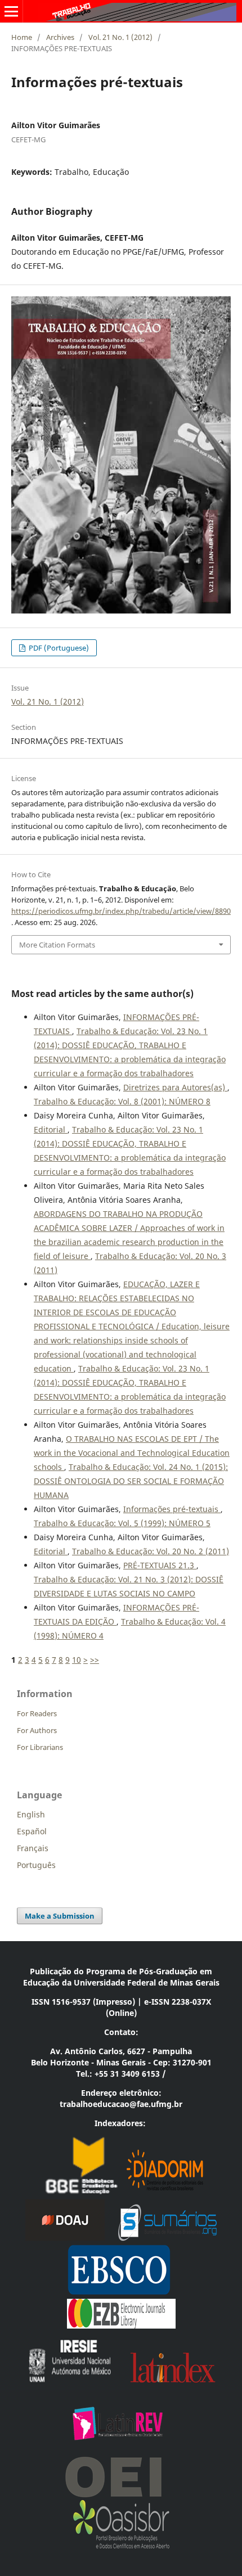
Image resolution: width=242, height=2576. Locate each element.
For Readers (37, 1713)
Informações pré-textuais (172, 1509)
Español (32, 1831)
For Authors (37, 1730)
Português (36, 1865)
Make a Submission (60, 1916)
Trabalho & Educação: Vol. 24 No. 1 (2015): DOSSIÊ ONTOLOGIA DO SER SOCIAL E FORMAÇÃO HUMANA (131, 1481)
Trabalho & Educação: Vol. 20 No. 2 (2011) (151, 1551)
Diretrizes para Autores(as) (175, 1087)
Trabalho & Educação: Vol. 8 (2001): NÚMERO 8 (122, 1101)
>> (95, 1660)
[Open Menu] (11, 11)
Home (22, 37)
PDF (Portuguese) (58, 648)
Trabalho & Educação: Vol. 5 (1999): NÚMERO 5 (122, 1523)
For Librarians (40, 1747)
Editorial (51, 1129)
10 (77, 1660)
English (31, 1814)
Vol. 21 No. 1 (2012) (120, 37)
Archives (60, 37)
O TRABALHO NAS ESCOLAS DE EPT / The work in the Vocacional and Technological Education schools (132, 1453)
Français (33, 1848)
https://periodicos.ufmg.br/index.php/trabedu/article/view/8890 (121, 911)
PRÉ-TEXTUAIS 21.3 (160, 1565)
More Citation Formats (57, 945)
